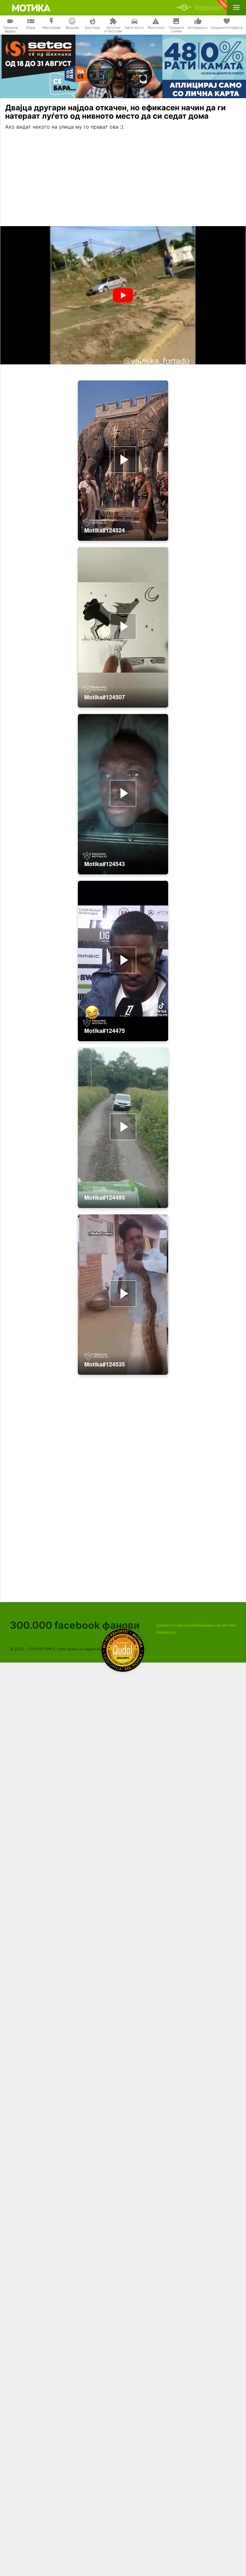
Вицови (72, 28)
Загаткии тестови (113, 30)
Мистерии (51, 28)
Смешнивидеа (10, 30)
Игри (31, 28)
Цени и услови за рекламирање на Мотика (196, 1625)
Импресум (166, 1632)
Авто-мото (134, 28)
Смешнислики (176, 30)
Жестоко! (156, 28)
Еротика (93, 28)
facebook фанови (75, 1625)
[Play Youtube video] (123, 295)
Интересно (198, 28)
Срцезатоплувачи (227, 28)
